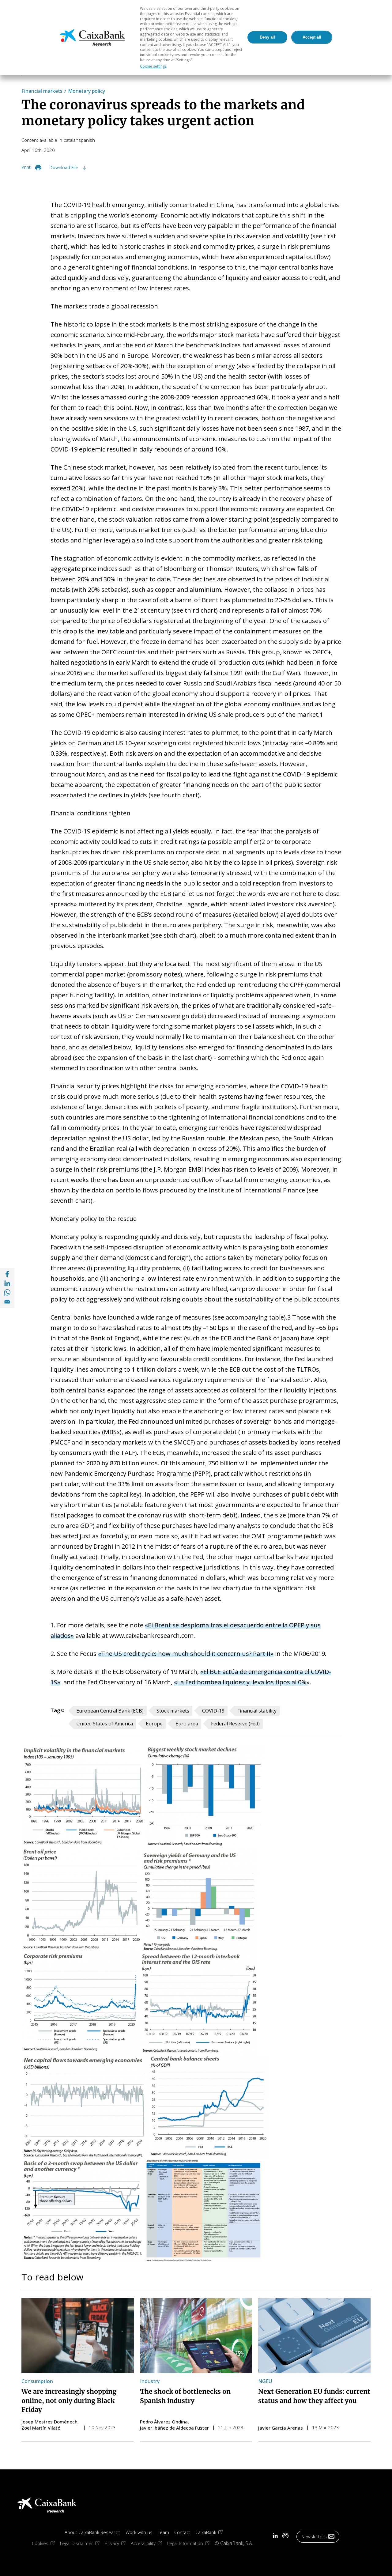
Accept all (312, 37)
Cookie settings (153, 66)
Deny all (267, 37)
